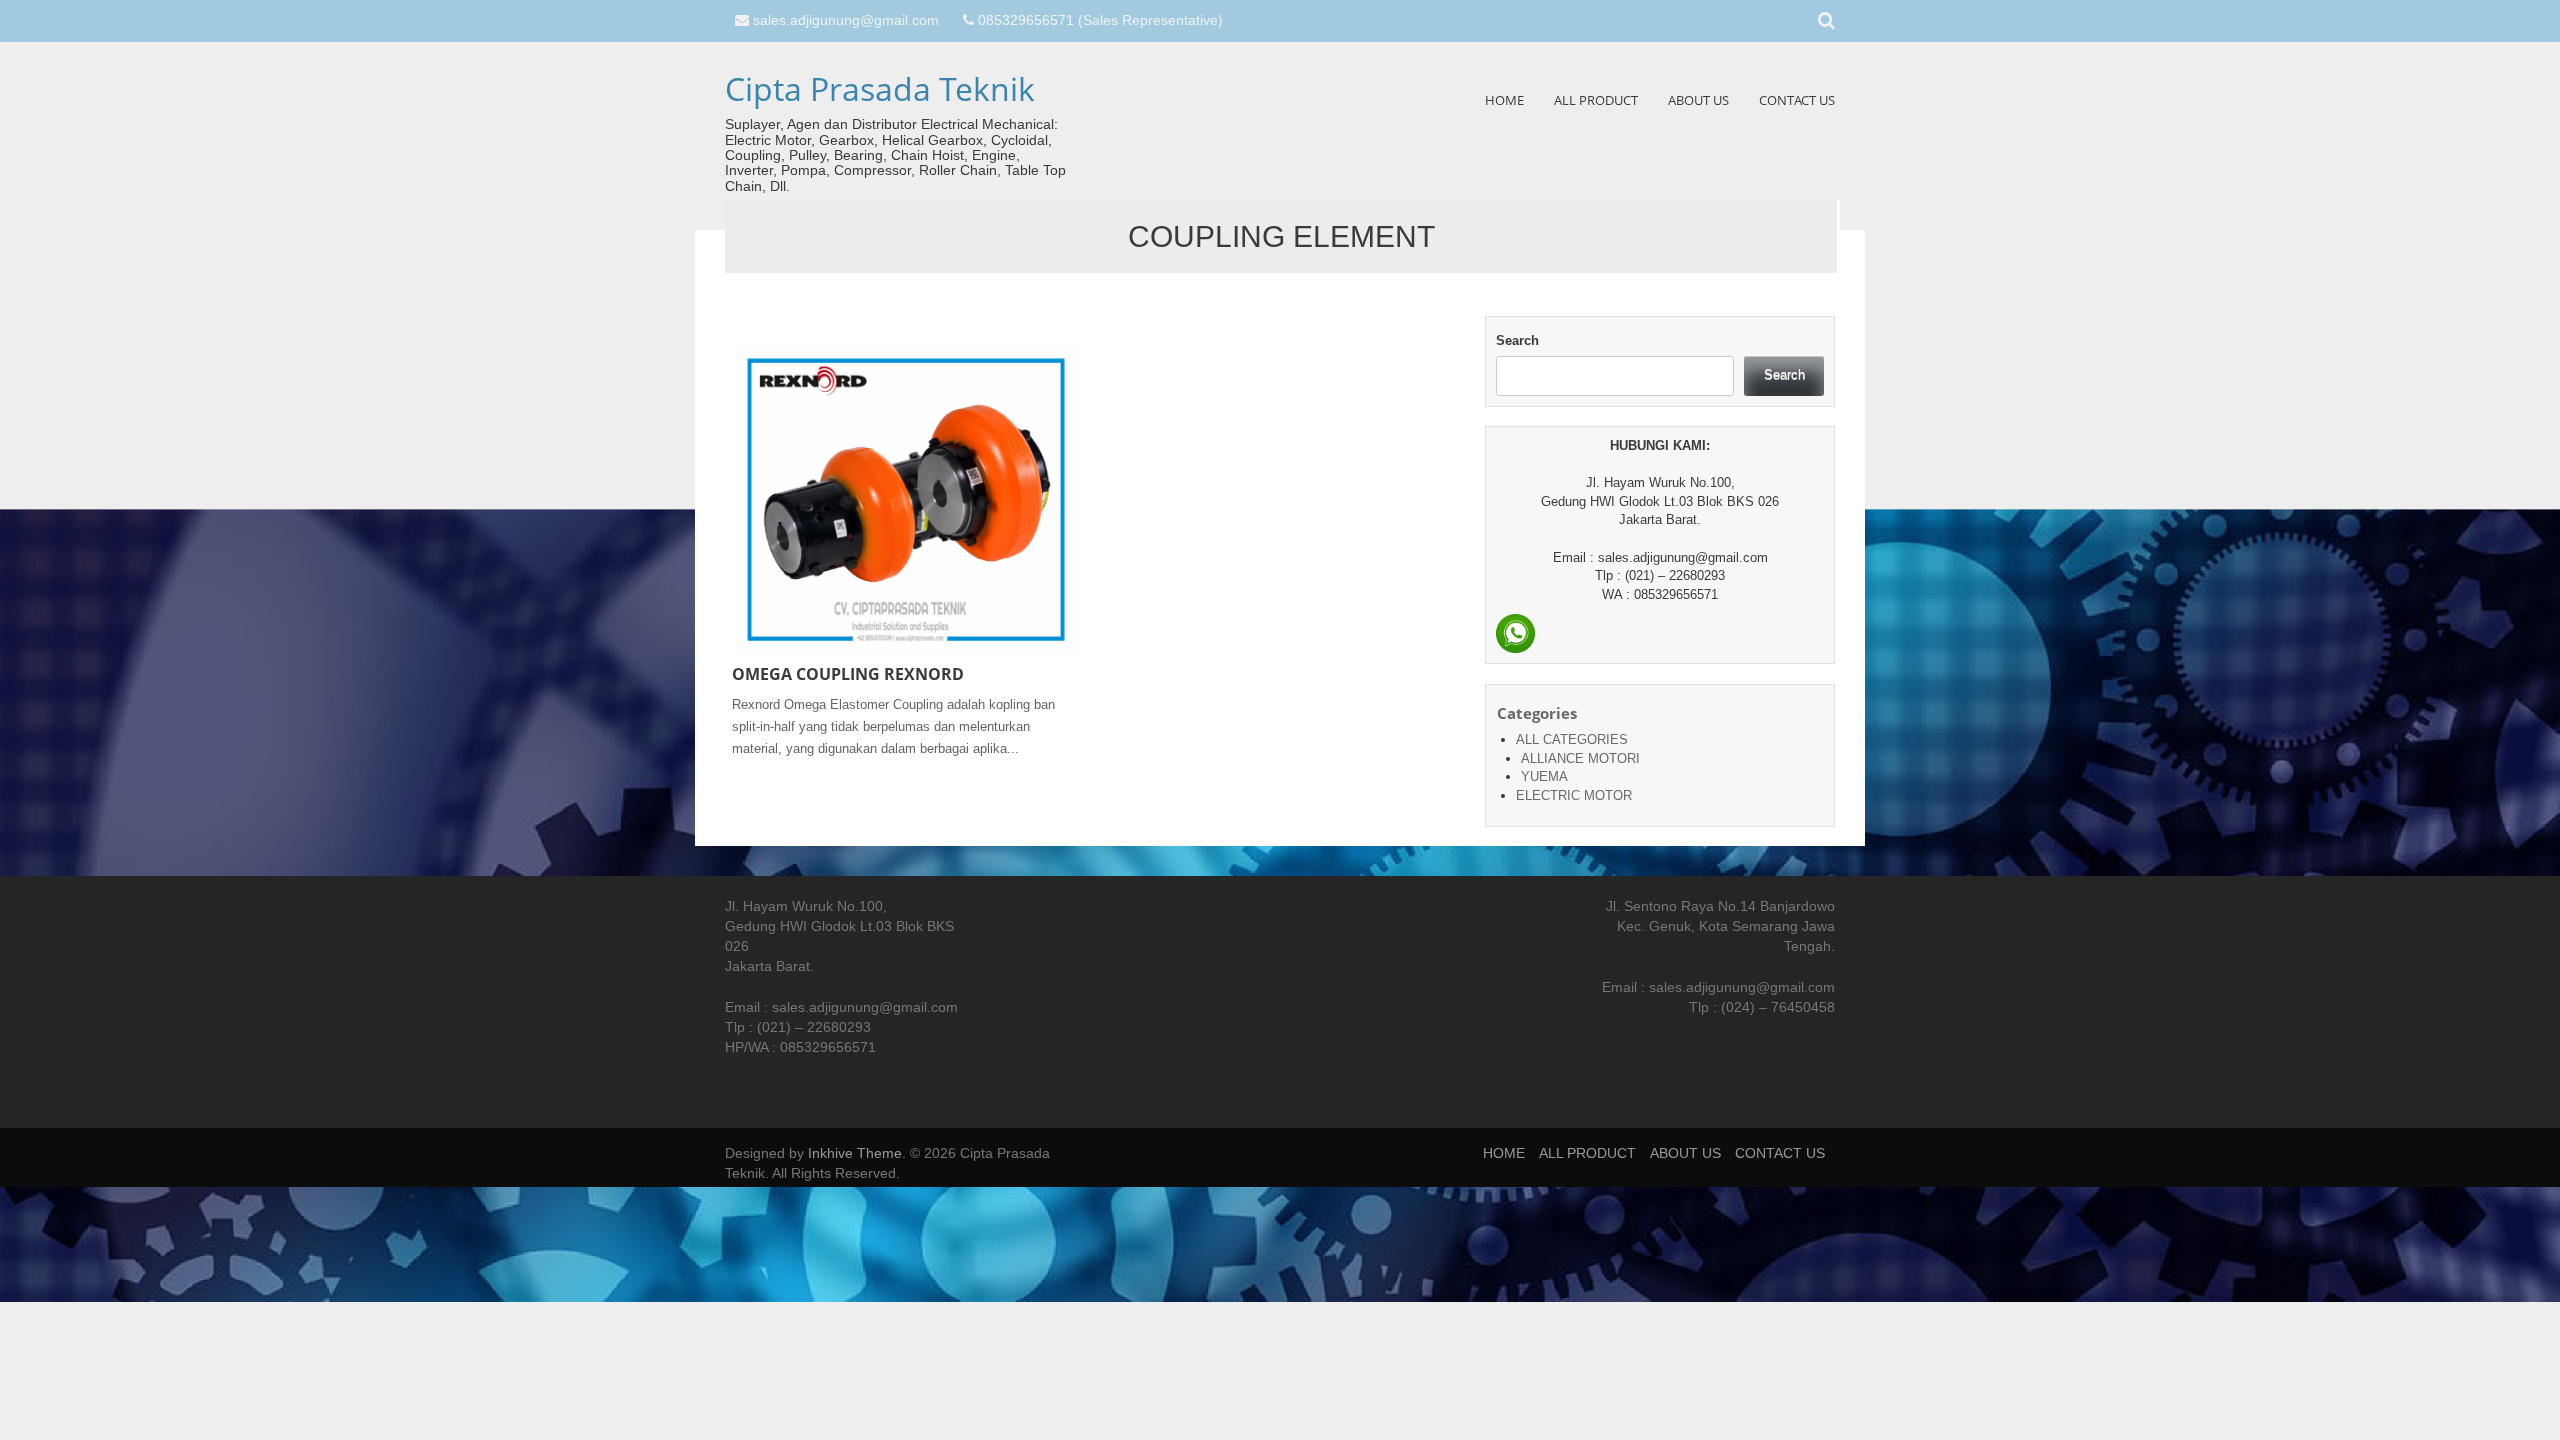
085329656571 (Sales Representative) (1100, 20)
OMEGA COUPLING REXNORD (848, 674)
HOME (1504, 100)
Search (1517, 340)
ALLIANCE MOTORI (1580, 758)
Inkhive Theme (855, 1153)
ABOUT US (1698, 100)
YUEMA (1544, 776)
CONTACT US (1797, 100)
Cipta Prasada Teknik (880, 88)
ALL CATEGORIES (1572, 739)
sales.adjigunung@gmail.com (846, 20)
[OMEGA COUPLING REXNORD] (906, 499)
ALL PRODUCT (1596, 100)
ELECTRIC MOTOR (1574, 795)
